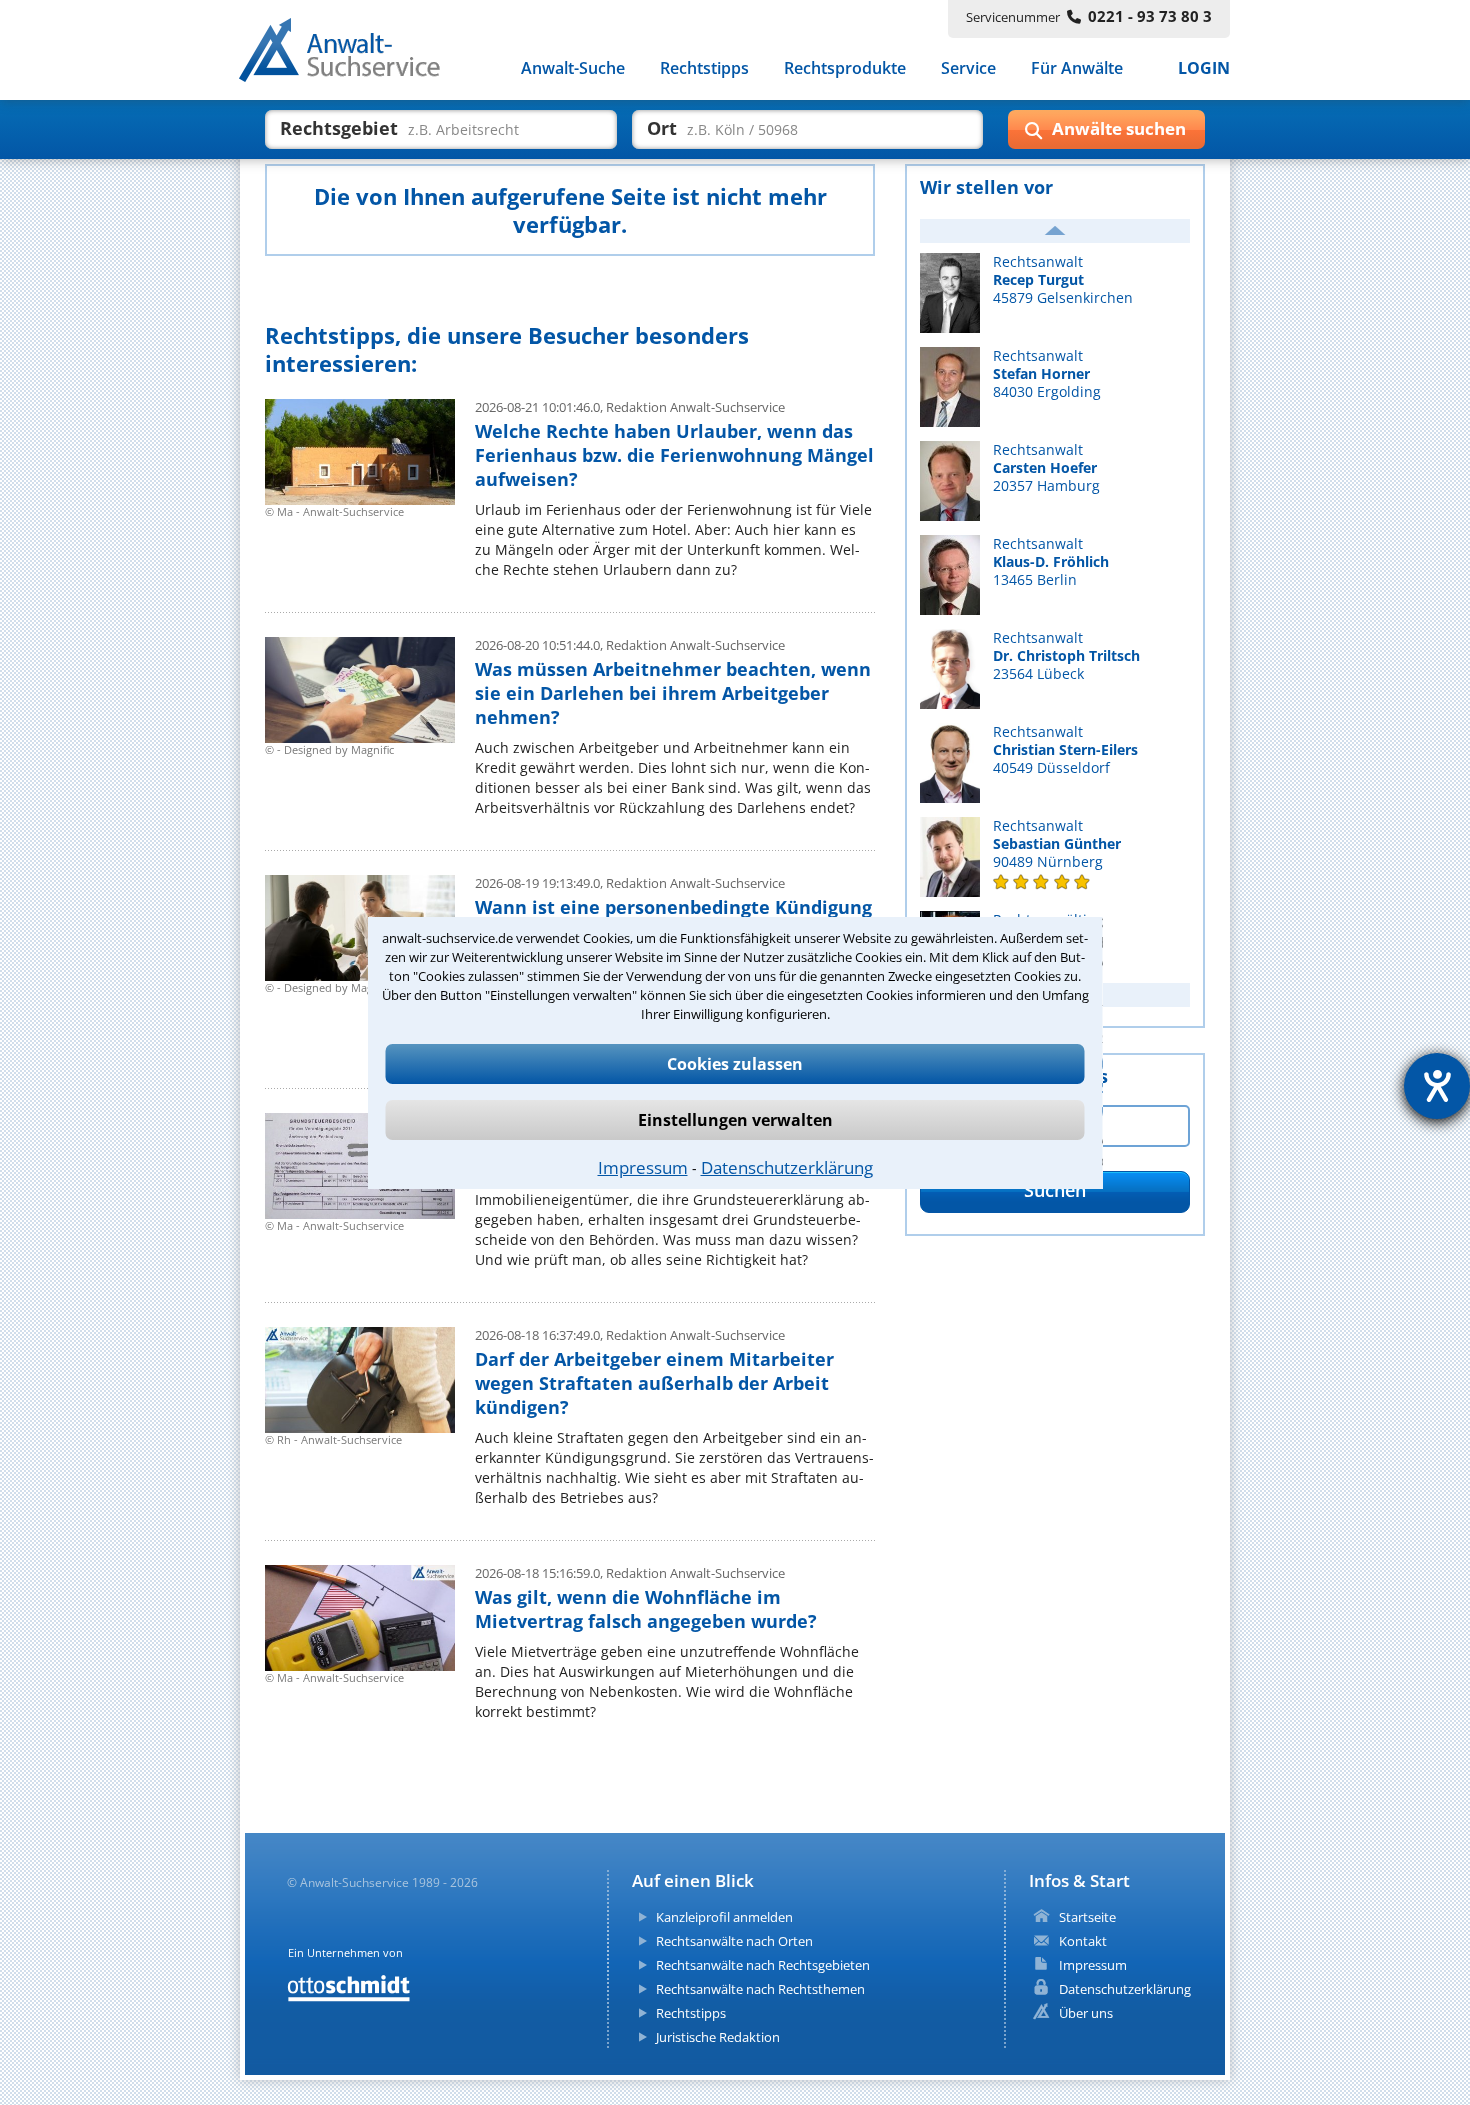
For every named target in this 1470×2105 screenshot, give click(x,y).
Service (968, 68)
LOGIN (1204, 68)
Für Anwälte (1077, 68)
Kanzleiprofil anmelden (724, 1917)
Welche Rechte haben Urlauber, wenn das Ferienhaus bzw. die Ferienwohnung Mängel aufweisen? (674, 455)
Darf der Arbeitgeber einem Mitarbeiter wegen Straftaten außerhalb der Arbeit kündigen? (654, 1383)
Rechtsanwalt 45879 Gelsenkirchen (1063, 280)
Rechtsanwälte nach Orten (734, 1941)
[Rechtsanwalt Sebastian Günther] (1055, 882)
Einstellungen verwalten (735, 1120)
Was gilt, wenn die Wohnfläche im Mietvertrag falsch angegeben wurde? (646, 1609)
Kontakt (1083, 1941)
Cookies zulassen (735, 1064)
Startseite (1087, 1917)
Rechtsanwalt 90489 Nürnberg (1057, 844)
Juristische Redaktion (718, 2037)
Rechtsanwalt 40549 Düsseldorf (1065, 750)
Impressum (643, 1167)
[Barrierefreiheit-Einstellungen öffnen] (1437, 1086)
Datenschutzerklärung (787, 1167)
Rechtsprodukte (845, 68)
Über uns (1086, 2013)
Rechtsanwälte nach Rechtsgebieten (763, 1965)
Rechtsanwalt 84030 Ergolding (1047, 374)
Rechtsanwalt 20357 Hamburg (1046, 468)
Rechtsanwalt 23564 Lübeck (1066, 656)
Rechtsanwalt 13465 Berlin (1051, 562)
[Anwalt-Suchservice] (350, 54)
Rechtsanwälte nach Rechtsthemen (760, 1989)
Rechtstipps (704, 68)
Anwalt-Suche (573, 68)
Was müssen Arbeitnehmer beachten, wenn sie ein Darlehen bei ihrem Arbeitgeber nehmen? (673, 693)
